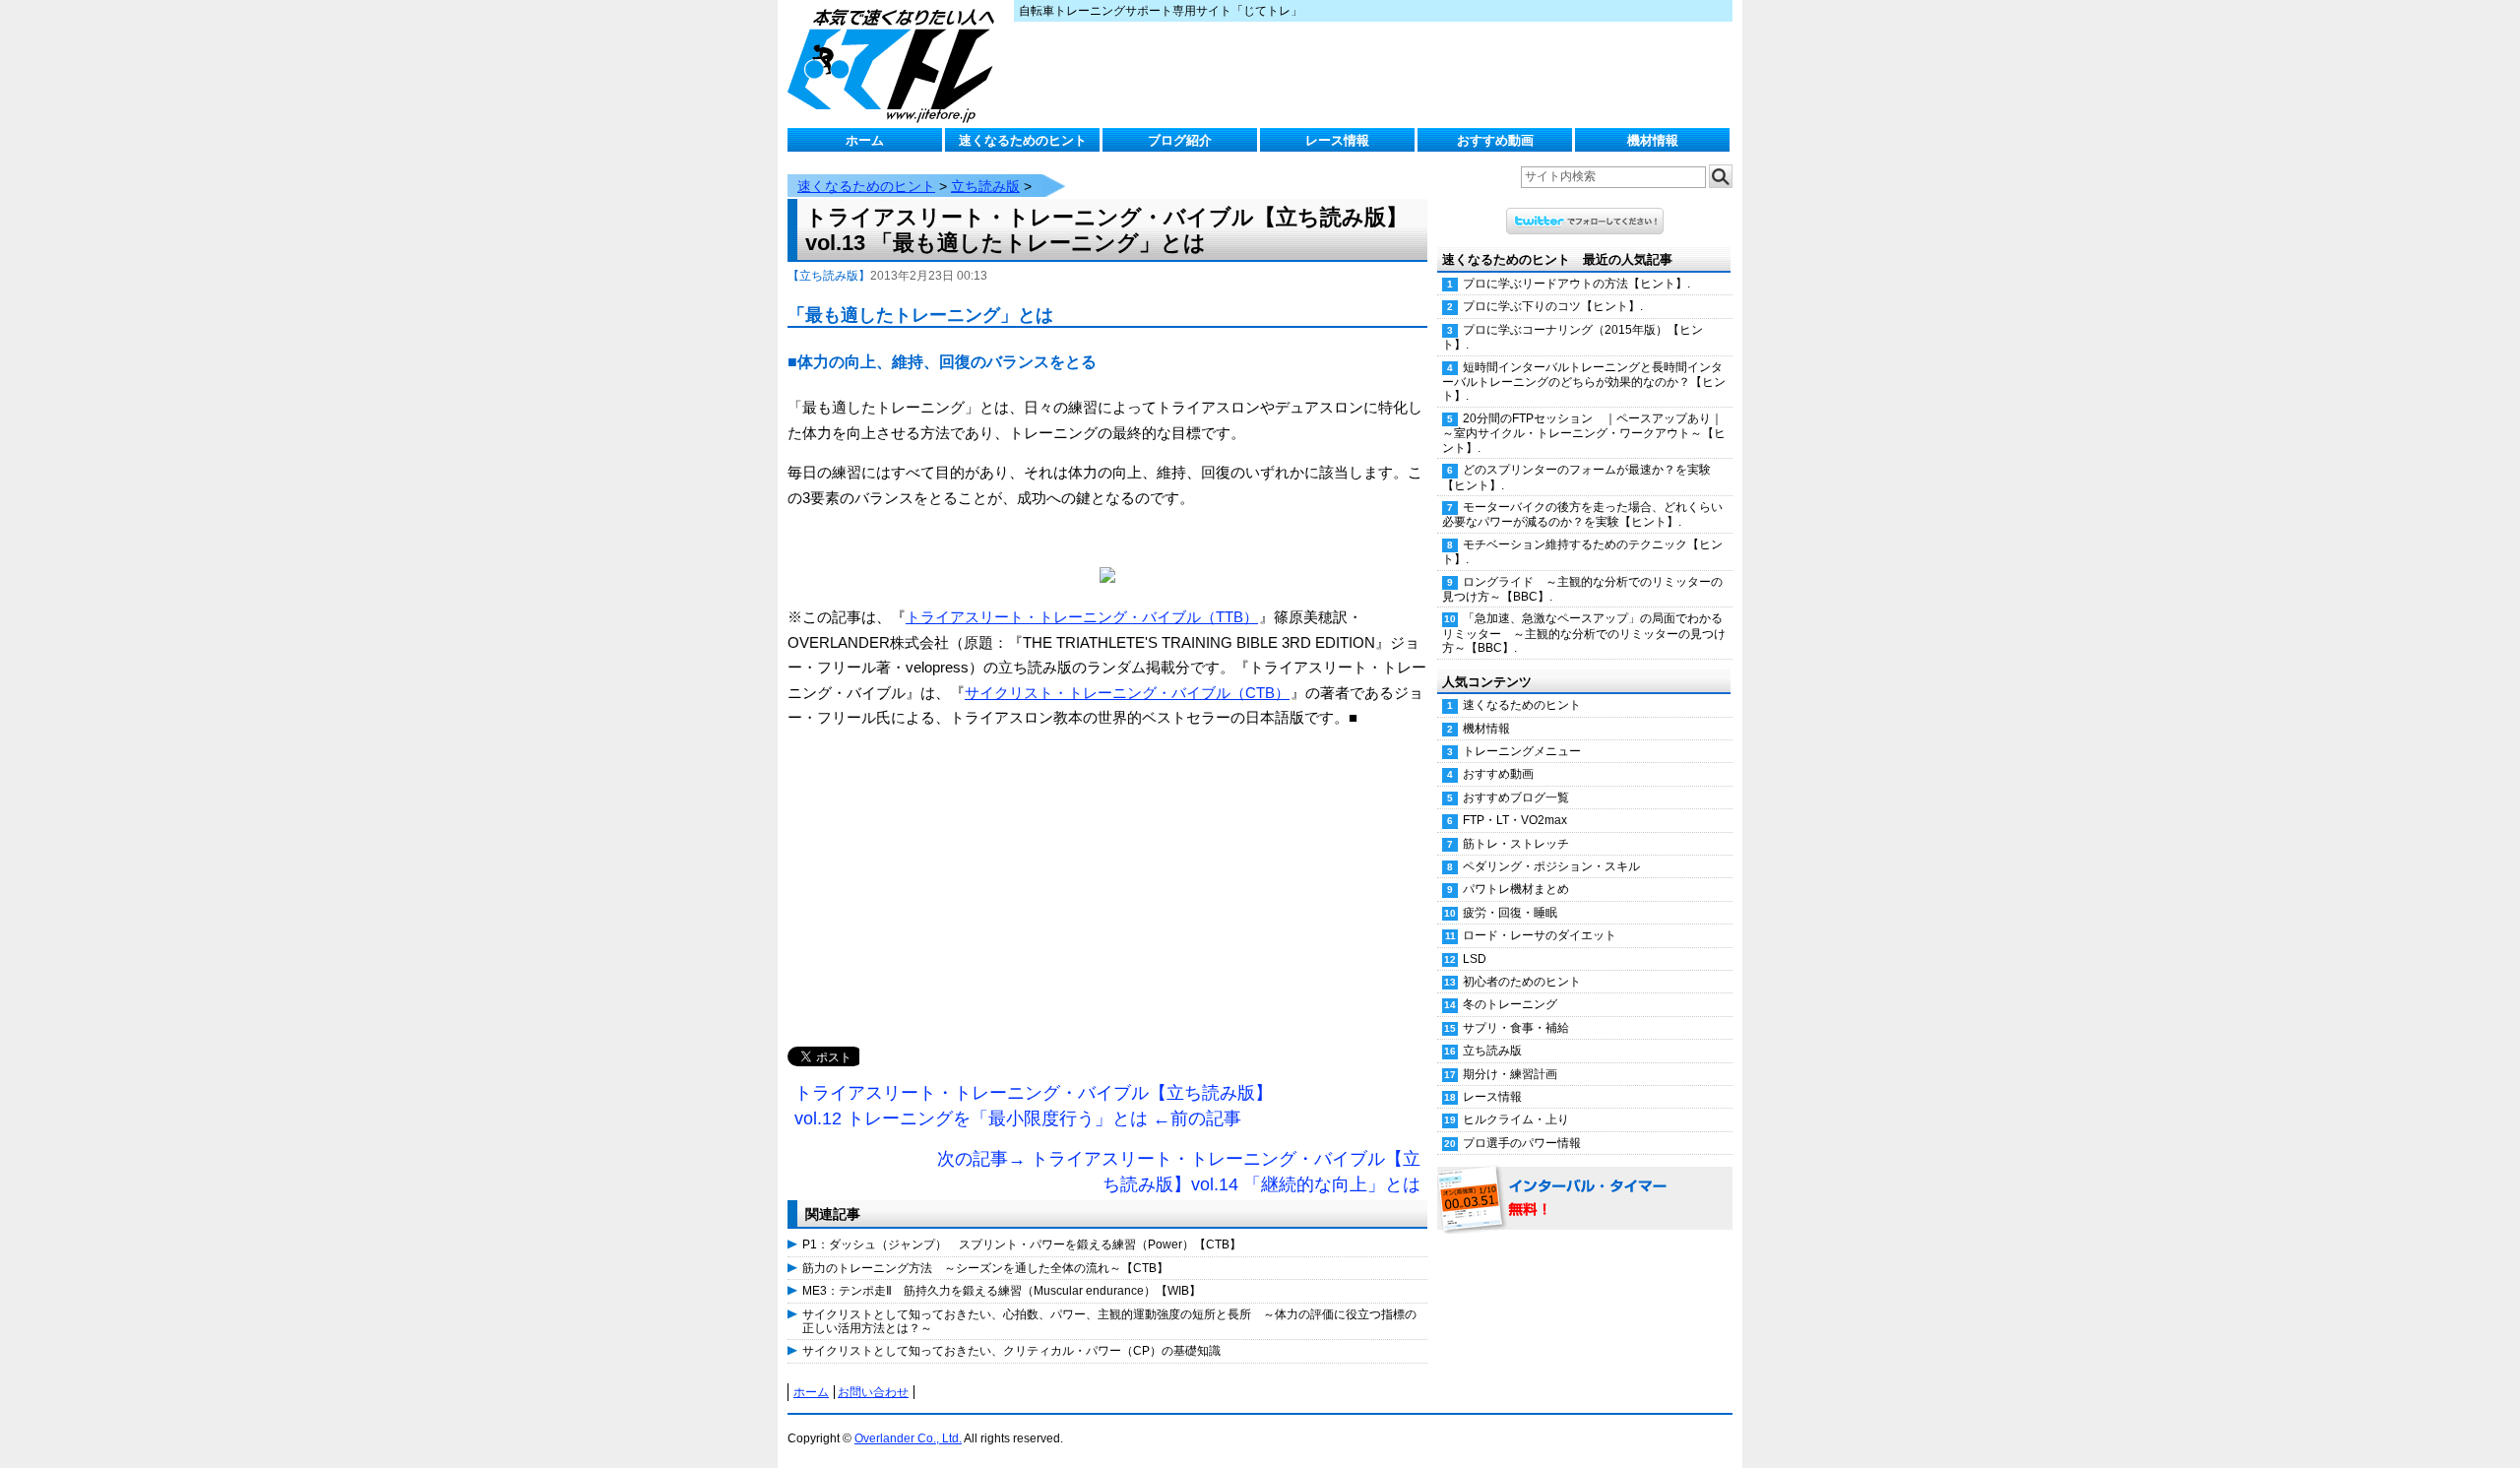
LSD (1475, 959)
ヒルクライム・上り (1516, 1119)
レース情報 (1337, 140)
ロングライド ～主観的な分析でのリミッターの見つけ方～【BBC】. (1582, 589)
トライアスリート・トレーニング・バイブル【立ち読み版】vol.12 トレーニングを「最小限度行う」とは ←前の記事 (1034, 1106)
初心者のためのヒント (1522, 982)
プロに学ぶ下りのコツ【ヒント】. (1553, 306)
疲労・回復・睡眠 (1510, 913)
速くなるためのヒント (1023, 140)
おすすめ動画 (1495, 140)
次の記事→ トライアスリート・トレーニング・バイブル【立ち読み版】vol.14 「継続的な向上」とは (1179, 1172)
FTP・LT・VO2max (1515, 820)
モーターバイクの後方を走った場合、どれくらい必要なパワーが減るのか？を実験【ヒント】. (1582, 514)
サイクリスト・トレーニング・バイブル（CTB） (1127, 693)
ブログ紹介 (1180, 140)
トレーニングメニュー (1522, 751)
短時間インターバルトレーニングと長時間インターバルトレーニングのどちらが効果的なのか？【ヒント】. (1584, 382)
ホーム (865, 140)
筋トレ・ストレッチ (1516, 844)
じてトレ (896, 64)
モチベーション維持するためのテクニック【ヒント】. (1582, 552)
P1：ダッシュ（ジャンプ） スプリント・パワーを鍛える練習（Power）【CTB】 (1022, 1245)
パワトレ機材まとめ (1516, 889)
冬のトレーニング (1510, 1004)
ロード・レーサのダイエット (1540, 935)
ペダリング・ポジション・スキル (1551, 866)
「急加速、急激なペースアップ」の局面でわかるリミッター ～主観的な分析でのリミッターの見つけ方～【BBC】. (1584, 633)
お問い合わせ (873, 1392)
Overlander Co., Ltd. (908, 1438)
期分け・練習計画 (1510, 1074)
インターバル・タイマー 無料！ (1585, 1199)
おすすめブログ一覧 (1516, 798)
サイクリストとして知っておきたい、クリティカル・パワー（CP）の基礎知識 (1011, 1351)
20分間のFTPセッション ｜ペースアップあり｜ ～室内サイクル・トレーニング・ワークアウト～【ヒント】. (1587, 433)
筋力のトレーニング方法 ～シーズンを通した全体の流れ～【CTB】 (985, 1268)
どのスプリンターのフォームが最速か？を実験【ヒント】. (1576, 477)
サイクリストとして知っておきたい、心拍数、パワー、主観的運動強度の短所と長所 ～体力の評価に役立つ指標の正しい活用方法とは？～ (1109, 1321)
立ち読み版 (985, 186)
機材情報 (1653, 140)
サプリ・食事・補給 (1516, 1028)
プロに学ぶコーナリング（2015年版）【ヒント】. (1573, 337)
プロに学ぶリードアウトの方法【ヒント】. (1576, 284)
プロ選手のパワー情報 (1522, 1143)
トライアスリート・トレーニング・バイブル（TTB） (1082, 617)
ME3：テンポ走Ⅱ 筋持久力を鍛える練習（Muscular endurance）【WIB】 (1002, 1291)
